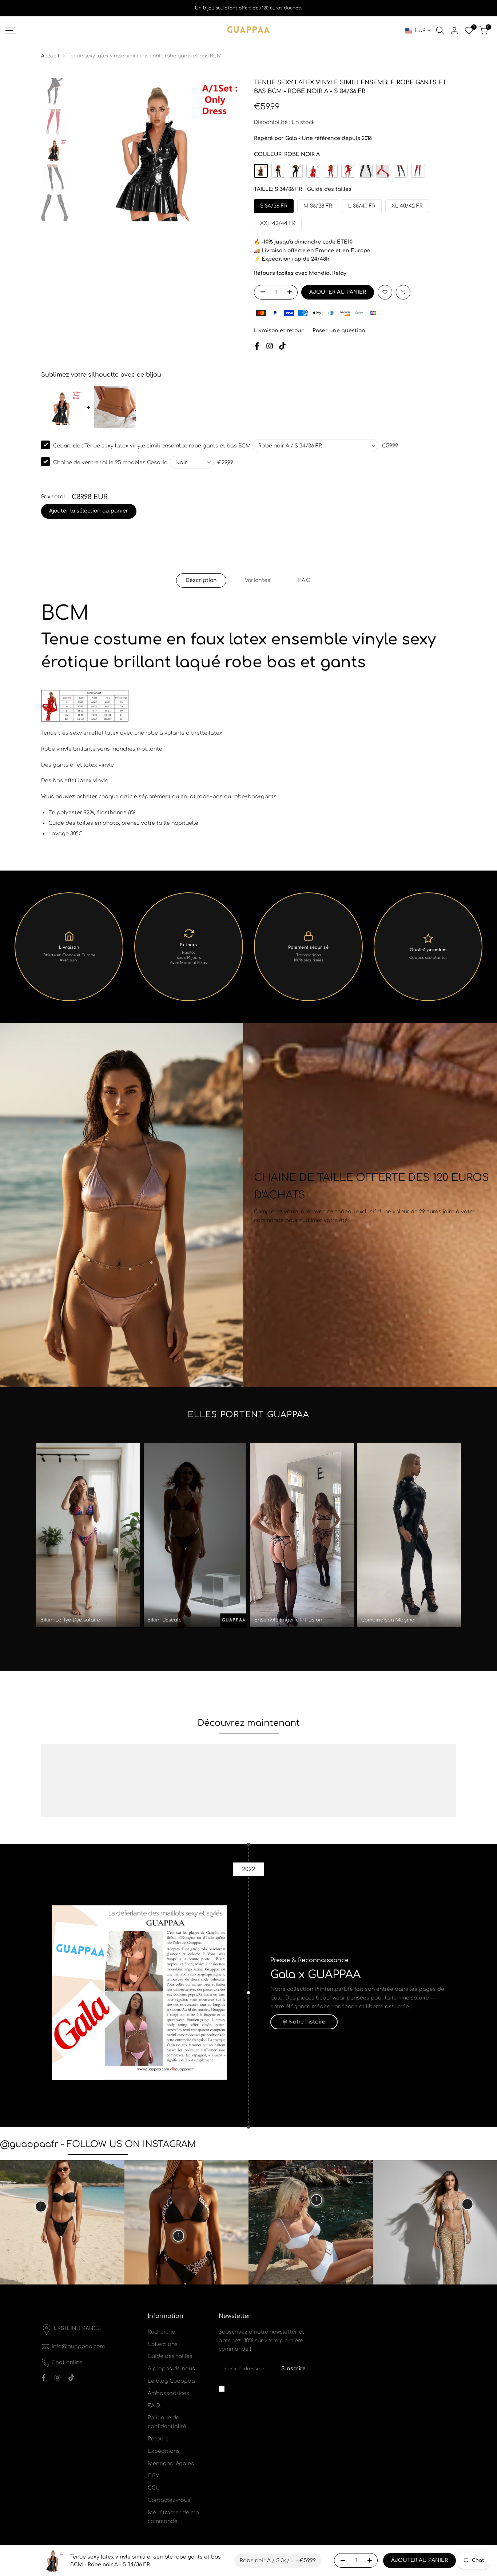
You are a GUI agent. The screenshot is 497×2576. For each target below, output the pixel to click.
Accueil (50, 56)
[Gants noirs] (366, 171)
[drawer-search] (440, 31)
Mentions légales (171, 2464)
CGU (154, 2488)
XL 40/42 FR (407, 206)
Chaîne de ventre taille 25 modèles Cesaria (110, 463)
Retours (158, 2439)
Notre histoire (307, 2022)
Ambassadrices (168, 2393)
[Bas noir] (401, 171)
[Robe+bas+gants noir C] (296, 171)
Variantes (258, 580)
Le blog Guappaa (171, 2381)
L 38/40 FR (362, 206)
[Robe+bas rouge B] (331, 171)
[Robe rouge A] (313, 171)
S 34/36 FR (274, 206)
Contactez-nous (169, 2500)
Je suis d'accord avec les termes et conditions (267, 2388)
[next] (228, 150)
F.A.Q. (305, 580)
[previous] (86, 150)
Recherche (161, 2332)
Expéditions (164, 2451)
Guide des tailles (329, 189)
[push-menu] (11, 31)
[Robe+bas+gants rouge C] (348, 171)
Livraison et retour (279, 331)
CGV (154, 2475)
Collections (163, 2344)
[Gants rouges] (383, 171)
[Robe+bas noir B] (278, 171)
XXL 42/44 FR (278, 223)
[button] (385, 292)
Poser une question (339, 331)
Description (201, 580)
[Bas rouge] (418, 171)
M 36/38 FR (318, 206)
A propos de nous (171, 2369)
